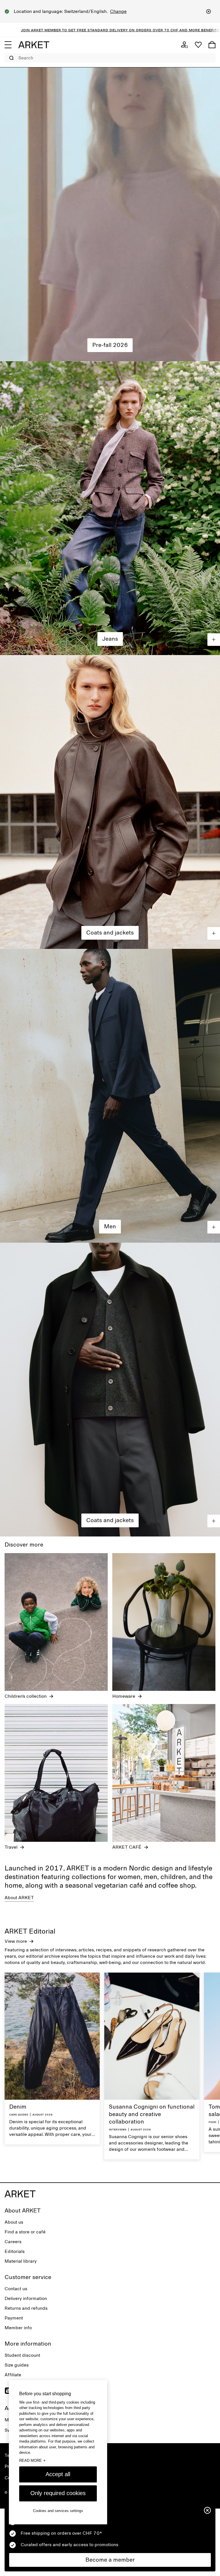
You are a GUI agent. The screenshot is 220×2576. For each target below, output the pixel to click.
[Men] (110, 1096)
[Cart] (212, 45)
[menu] (8, 45)
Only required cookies (58, 2493)
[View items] (214, 640)
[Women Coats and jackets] (110, 802)
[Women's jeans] (110, 508)
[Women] (110, 214)
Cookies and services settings (58, 2511)
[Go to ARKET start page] (34, 45)
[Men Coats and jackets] (110, 1390)
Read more (32, 2460)
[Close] (209, 11)
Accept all (58, 2474)
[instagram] (8, 2391)
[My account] (184, 45)
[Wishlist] (198, 45)
